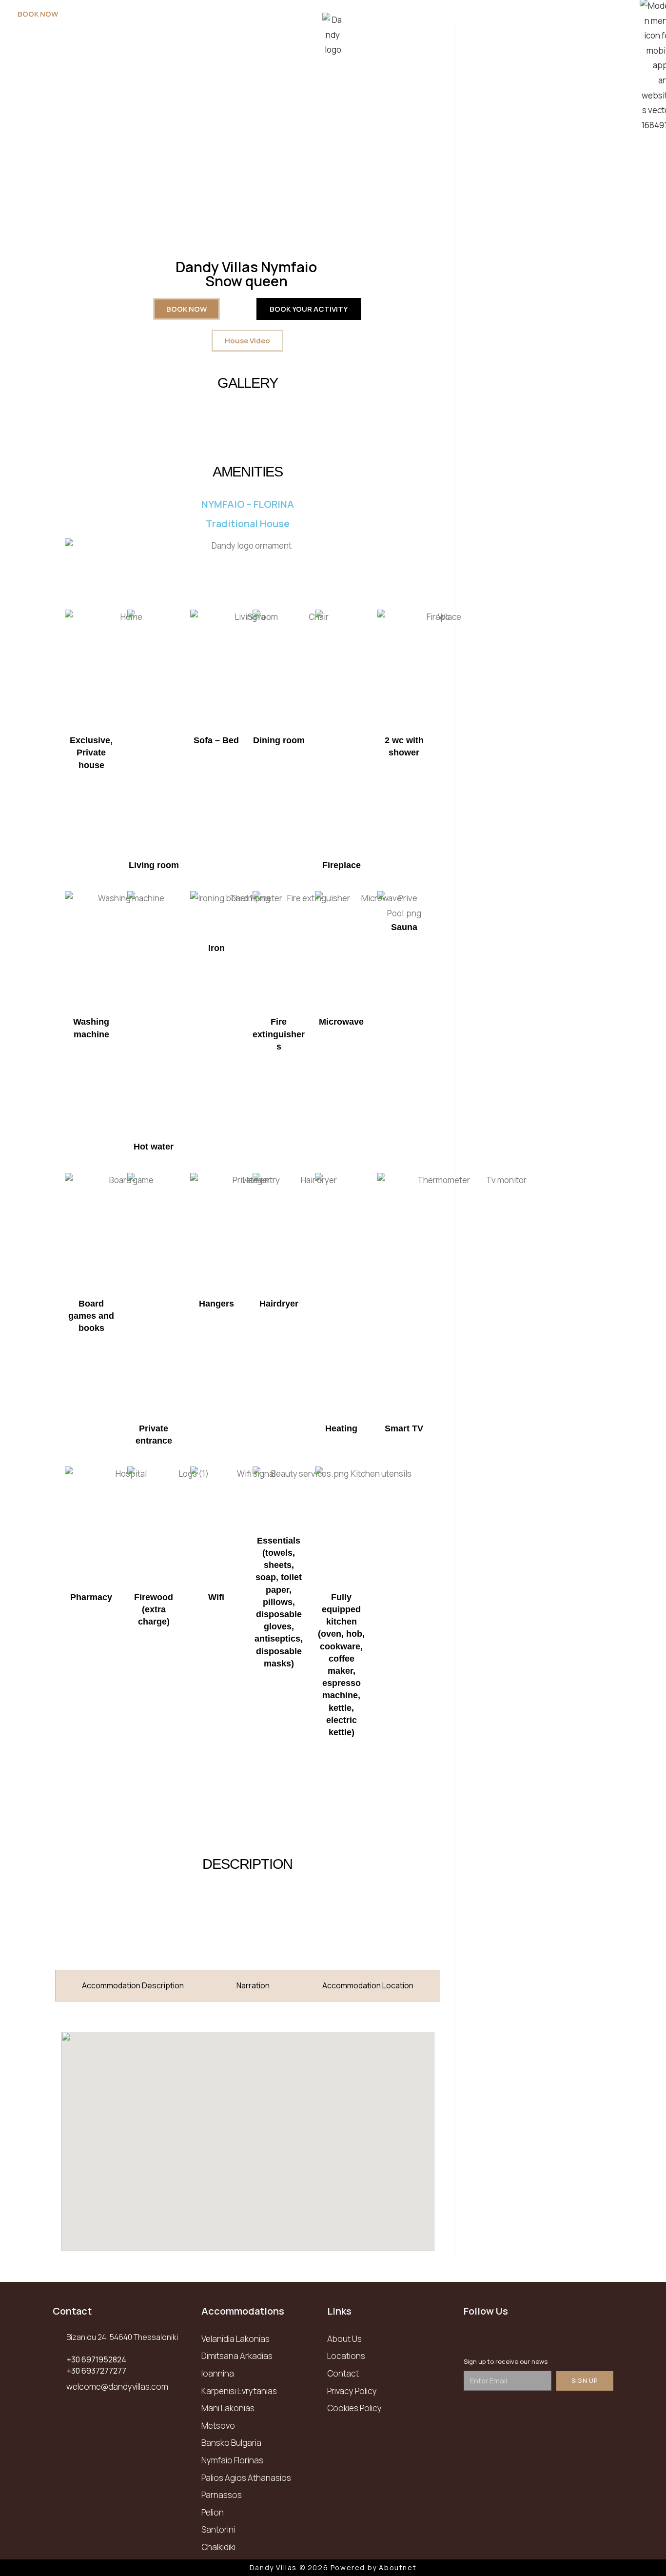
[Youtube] (529, 2338)
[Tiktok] (556, 2338)
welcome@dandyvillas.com (117, 2387)
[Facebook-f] (476, 2338)
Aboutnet (398, 2567)
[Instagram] (503, 2338)
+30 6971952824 (97, 2359)
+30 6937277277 (97, 2371)
